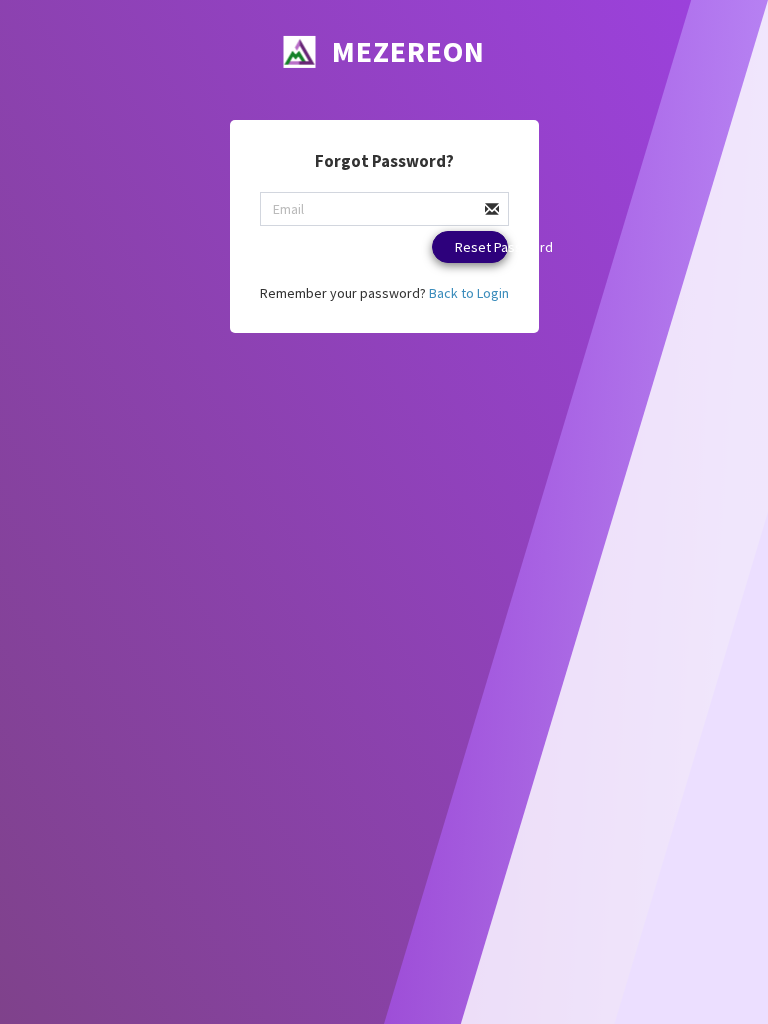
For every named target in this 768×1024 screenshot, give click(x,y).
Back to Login (469, 293)
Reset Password (481, 247)
